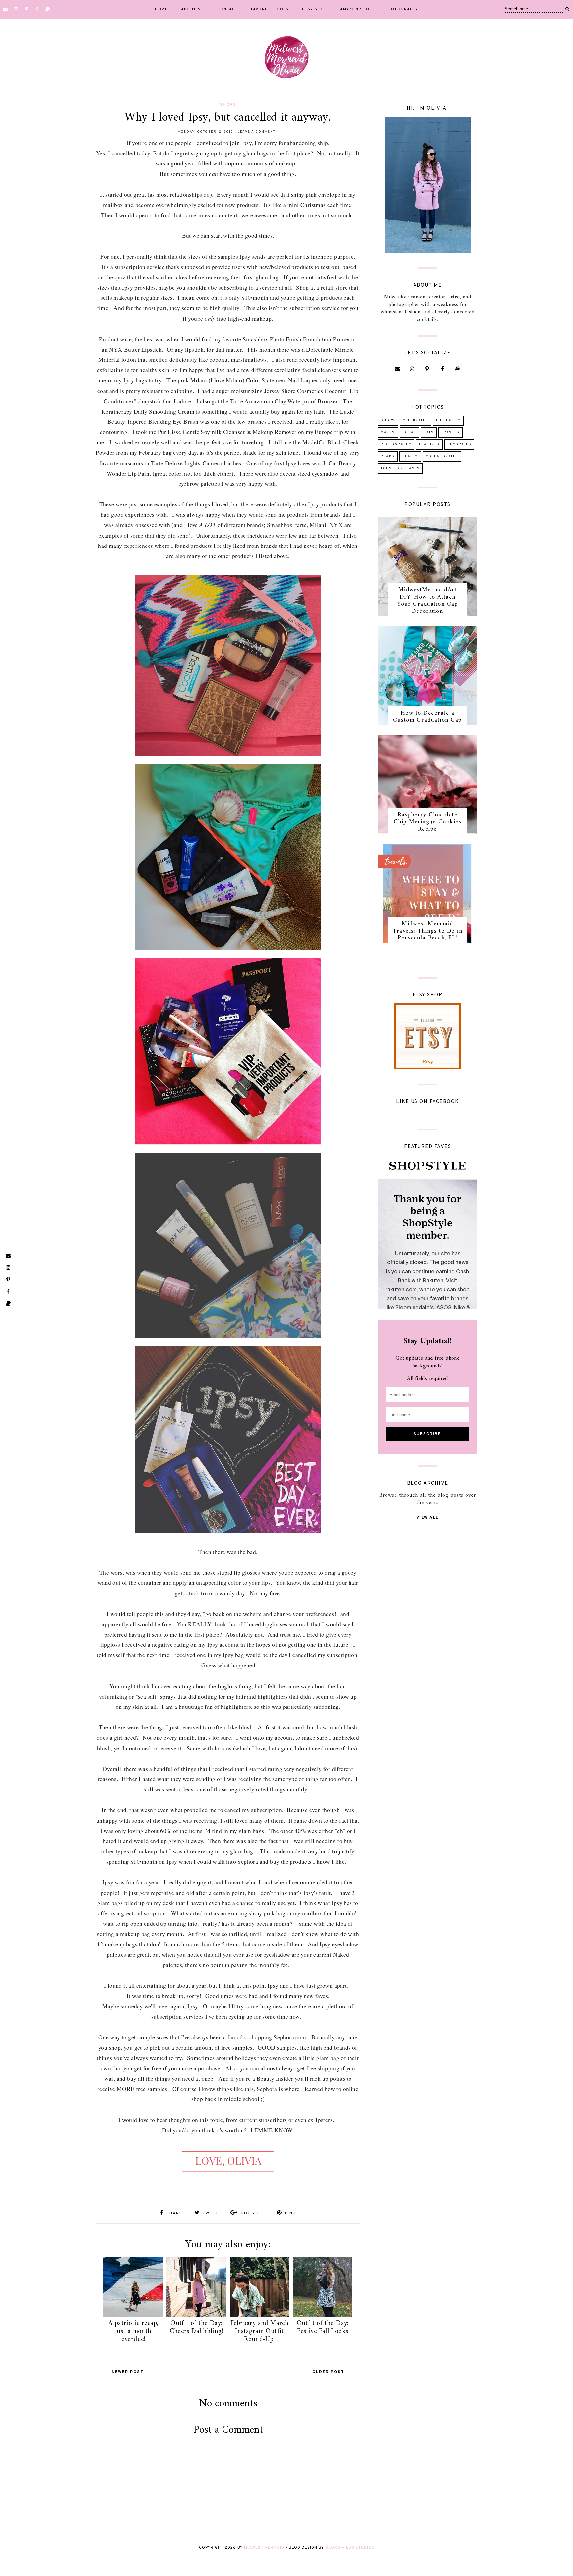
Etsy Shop (315, 9)
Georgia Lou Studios (350, 2548)
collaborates (442, 456)
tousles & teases (400, 468)
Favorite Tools (270, 9)
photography (396, 445)
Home (161, 9)
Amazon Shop (356, 9)
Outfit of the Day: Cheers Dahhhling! (197, 2327)
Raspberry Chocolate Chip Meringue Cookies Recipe (428, 822)
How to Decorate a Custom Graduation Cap (427, 717)
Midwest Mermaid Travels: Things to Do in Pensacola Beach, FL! (427, 931)
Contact (227, 9)
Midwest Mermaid (264, 2548)
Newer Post (128, 2372)
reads (388, 456)
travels (450, 433)
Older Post (328, 2372)
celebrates (415, 421)
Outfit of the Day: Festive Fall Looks (323, 2327)
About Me (192, 9)
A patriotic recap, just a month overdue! (133, 2331)
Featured (429, 445)
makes (388, 433)
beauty (410, 456)
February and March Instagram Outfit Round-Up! (259, 2331)
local (410, 433)
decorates (459, 445)
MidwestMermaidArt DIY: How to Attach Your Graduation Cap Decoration (428, 601)
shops (228, 105)
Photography (402, 9)
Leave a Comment (256, 132)
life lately (448, 421)
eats (429, 433)
